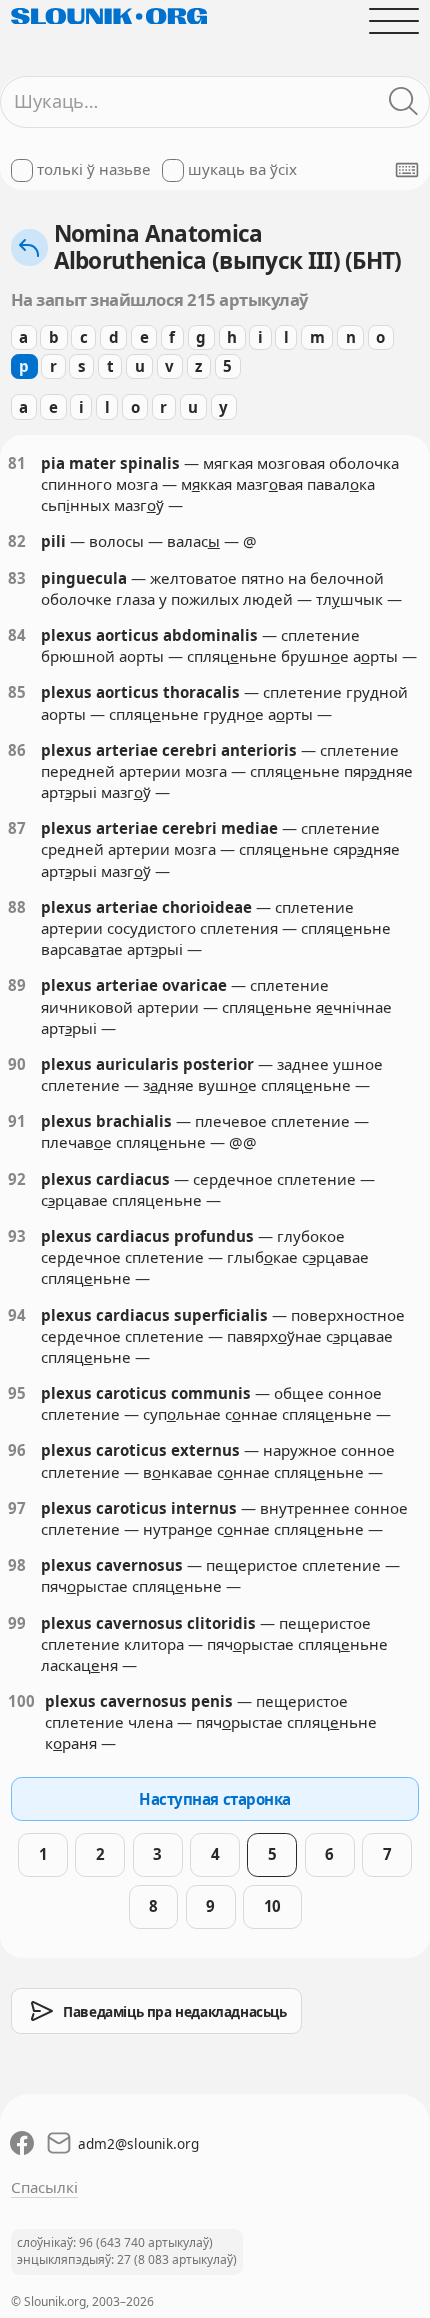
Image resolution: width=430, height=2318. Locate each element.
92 (17, 1179)
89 (17, 985)
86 (17, 750)
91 (17, 1121)
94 (17, 1315)
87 (17, 828)
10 (272, 1906)
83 (17, 578)
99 (17, 1623)
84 (17, 635)
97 (17, 1508)
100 (21, 1701)
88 (17, 907)
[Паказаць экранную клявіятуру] (407, 170)
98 (17, 1565)
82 (17, 541)
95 (17, 1393)
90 (17, 1064)
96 (17, 1450)
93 (17, 1236)
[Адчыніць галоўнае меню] (394, 20)
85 (17, 692)
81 (17, 463)
